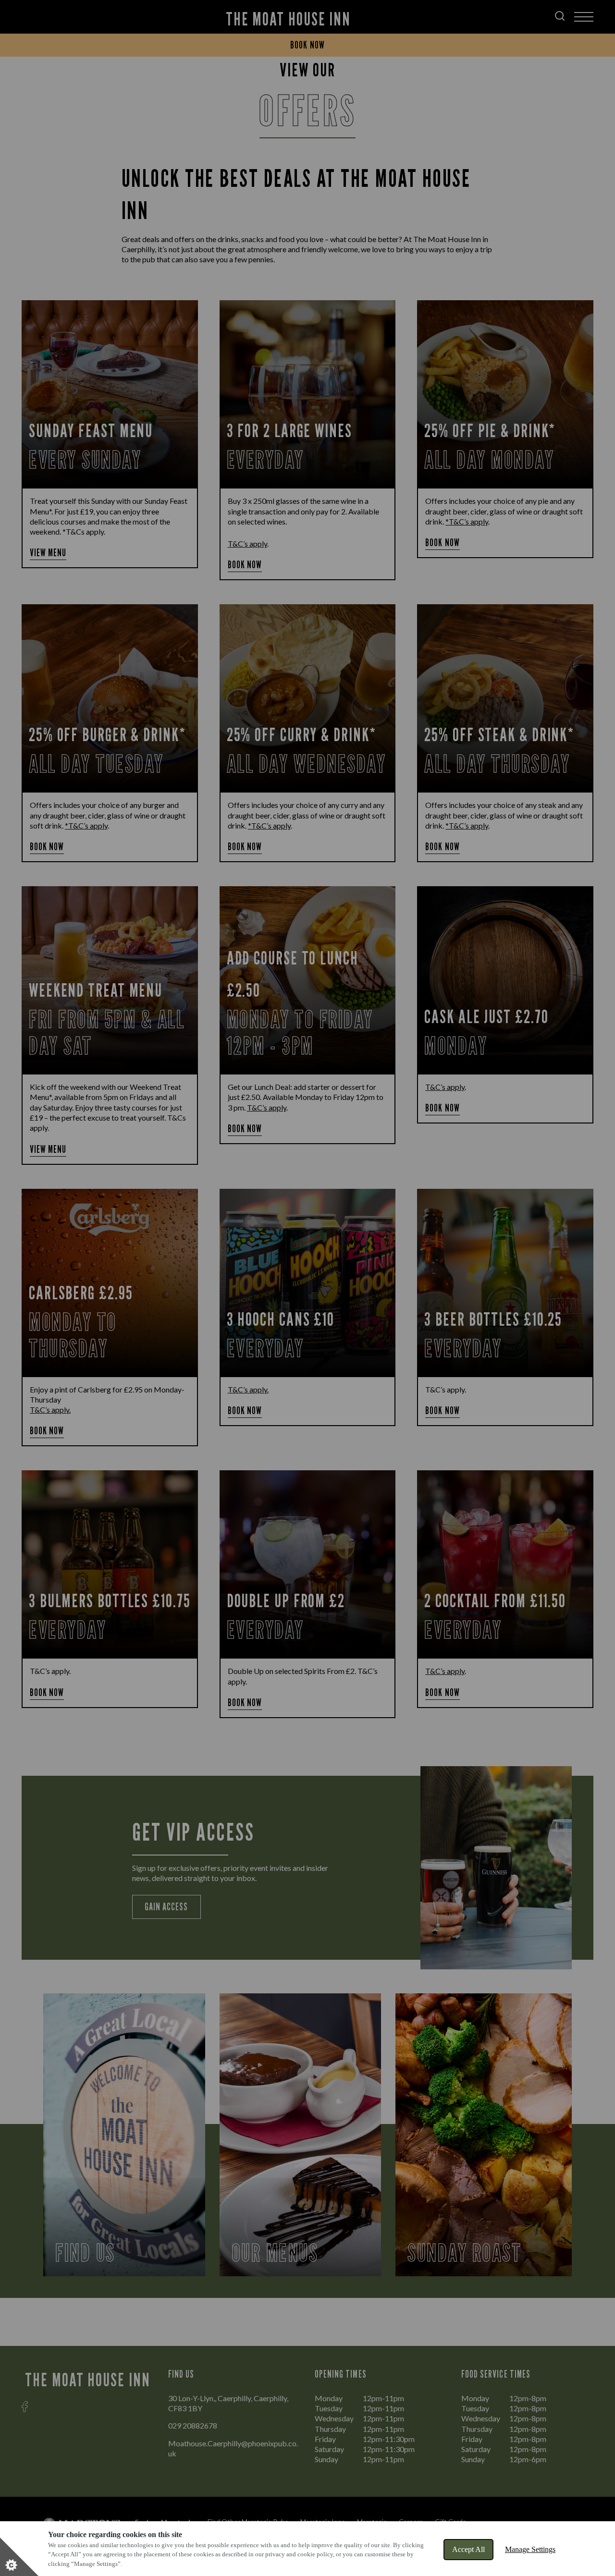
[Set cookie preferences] (19, 2557)
